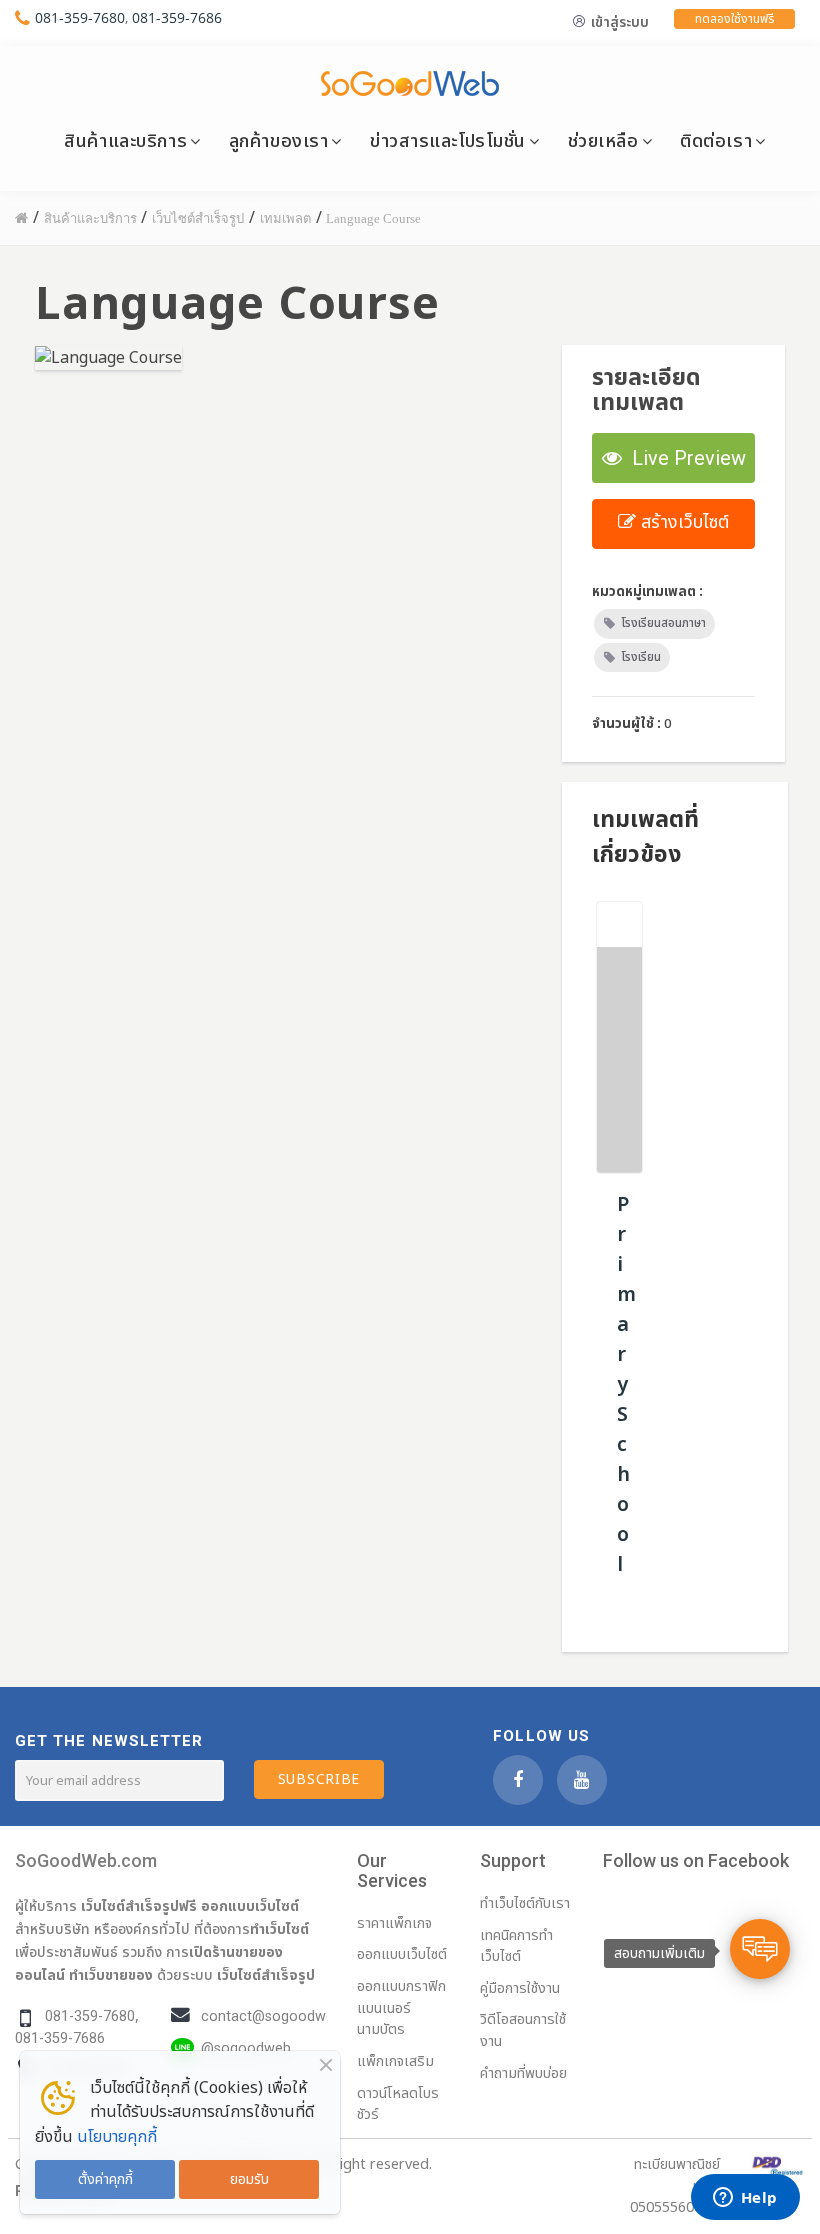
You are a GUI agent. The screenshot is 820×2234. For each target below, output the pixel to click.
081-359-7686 (177, 17)
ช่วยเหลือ (603, 141)
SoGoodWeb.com (86, 1860)
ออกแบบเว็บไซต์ (250, 1906)
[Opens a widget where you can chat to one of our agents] (745, 2199)
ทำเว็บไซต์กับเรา (525, 1903)
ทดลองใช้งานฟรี (734, 19)
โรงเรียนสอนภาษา (663, 623)
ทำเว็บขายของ (111, 1975)
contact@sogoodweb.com (288, 2016)
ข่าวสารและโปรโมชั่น (448, 141)
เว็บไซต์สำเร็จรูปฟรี (139, 1906)
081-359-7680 (80, 17)
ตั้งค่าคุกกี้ (105, 2179)
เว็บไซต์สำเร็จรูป (266, 1975)
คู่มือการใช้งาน (520, 1988)
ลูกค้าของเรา (279, 141)
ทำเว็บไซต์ (279, 1929)
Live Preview (684, 458)
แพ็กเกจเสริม (395, 2061)
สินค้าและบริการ (125, 141)
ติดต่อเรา (716, 141)
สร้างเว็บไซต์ (682, 522)
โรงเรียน (641, 657)
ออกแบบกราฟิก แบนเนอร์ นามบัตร (401, 2008)
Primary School (626, 1385)
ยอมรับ (249, 2179)
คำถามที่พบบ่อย (523, 2073)
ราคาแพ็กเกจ (394, 1923)
